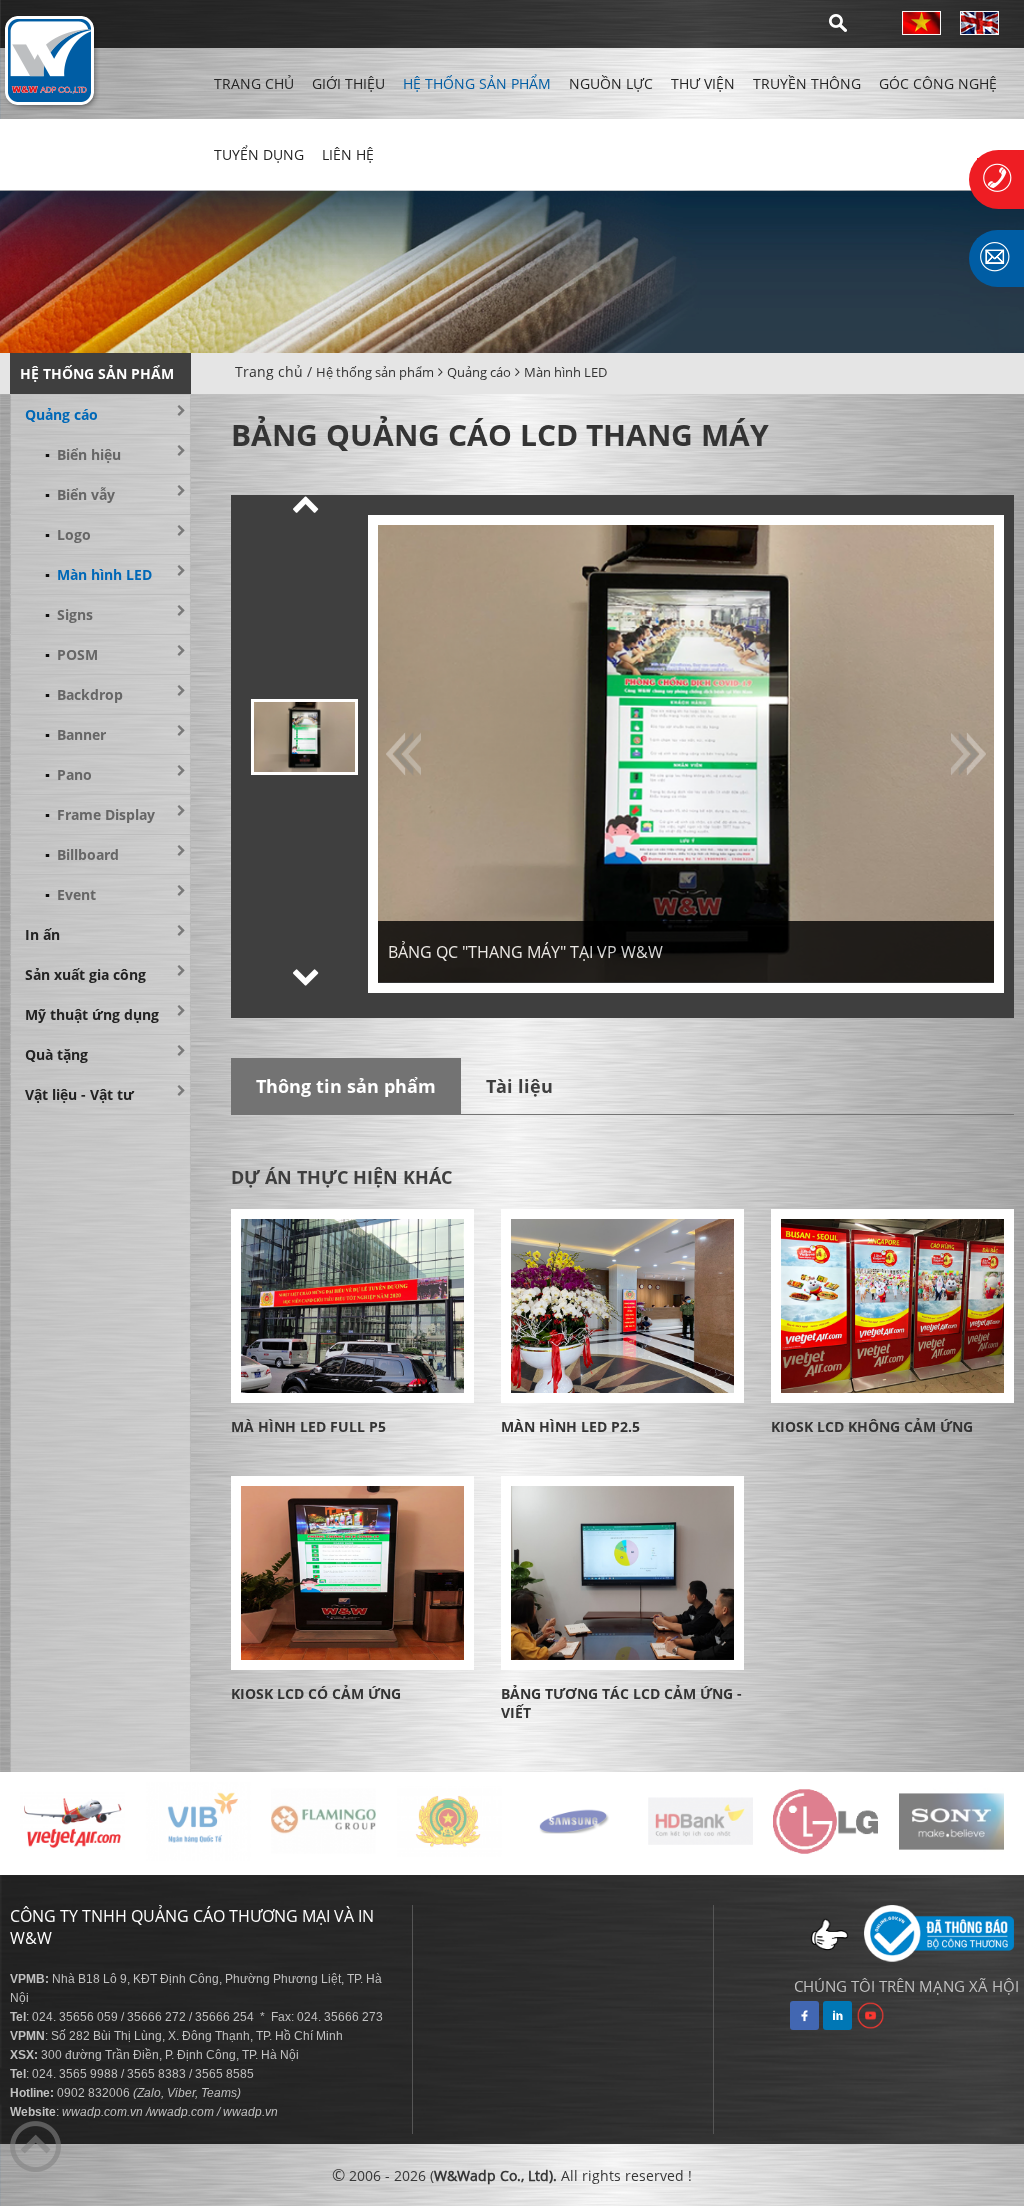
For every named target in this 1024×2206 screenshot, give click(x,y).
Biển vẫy (80, 494)
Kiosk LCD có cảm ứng (316, 1693)
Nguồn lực (611, 83)
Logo (68, 534)
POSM (71, 654)
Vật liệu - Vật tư (79, 1094)
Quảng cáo (479, 372)
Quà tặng (56, 1054)
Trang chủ (254, 83)
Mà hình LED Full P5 (308, 1426)
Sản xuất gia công (85, 974)
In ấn (42, 934)
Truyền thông (807, 83)
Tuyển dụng (259, 154)
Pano (68, 774)
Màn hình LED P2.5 (570, 1426)
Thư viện (703, 83)
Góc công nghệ (938, 83)
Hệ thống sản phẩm (477, 83)
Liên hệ (348, 154)
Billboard (82, 854)
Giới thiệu (348, 83)
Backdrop (84, 694)
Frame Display (100, 814)
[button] (306, 504)
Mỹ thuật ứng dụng (92, 1014)
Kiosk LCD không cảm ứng (872, 1426)
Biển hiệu (83, 454)
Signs (69, 614)
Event (70, 894)
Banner (75, 734)
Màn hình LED (565, 372)
